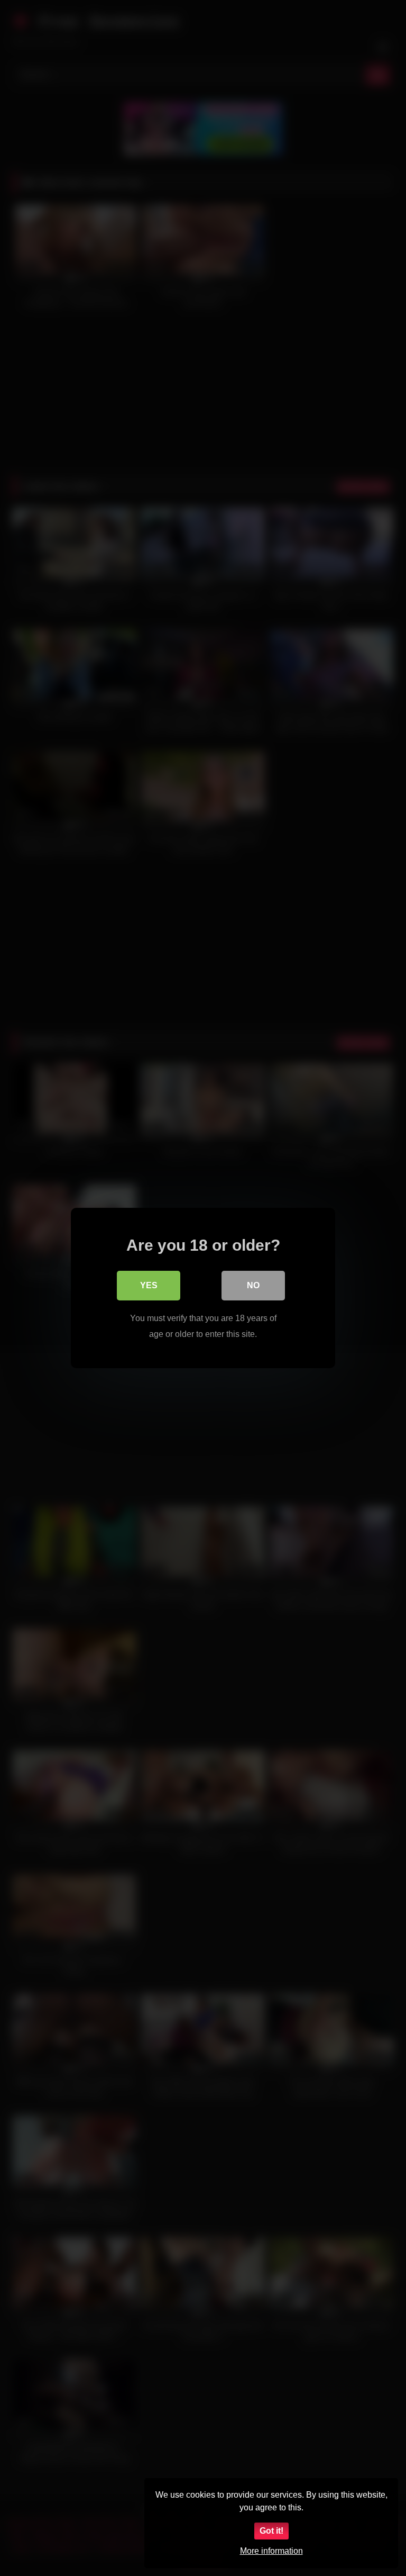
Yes (149, 1285)
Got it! (271, 2531)
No (253, 1285)
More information (271, 2551)
